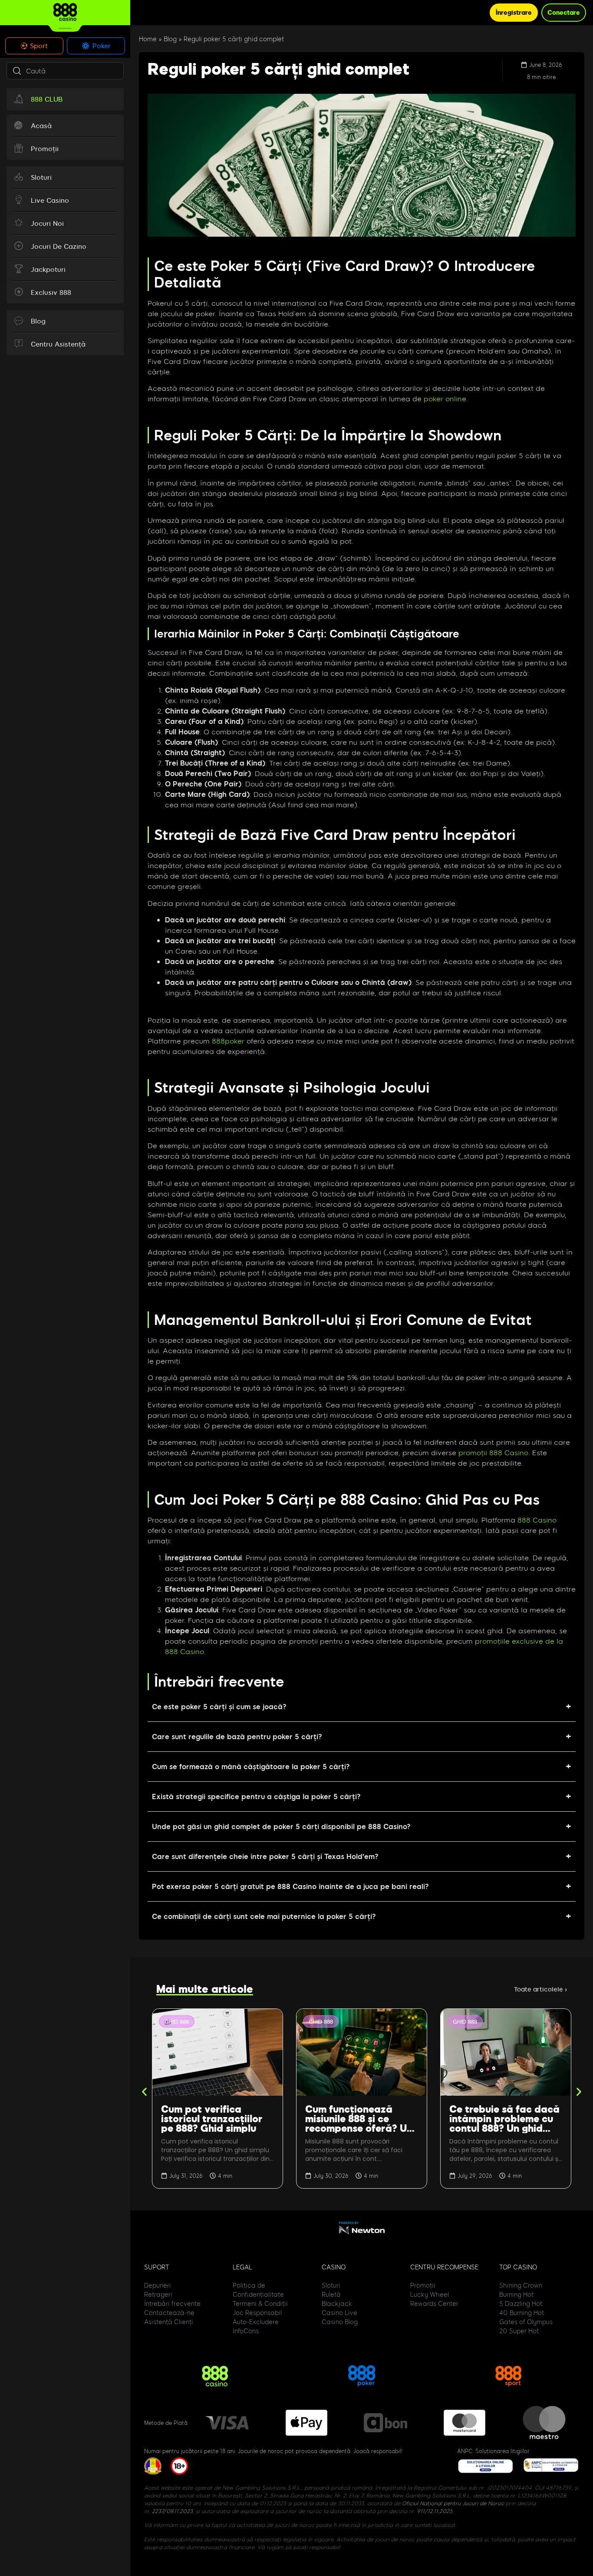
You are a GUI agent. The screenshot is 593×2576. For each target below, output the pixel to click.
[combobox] (65, 71)
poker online (445, 398)
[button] (144, 2092)
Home (148, 39)
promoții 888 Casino (493, 1452)
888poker (228, 1041)
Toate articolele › (540, 1989)
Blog (170, 39)
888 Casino (537, 1520)
